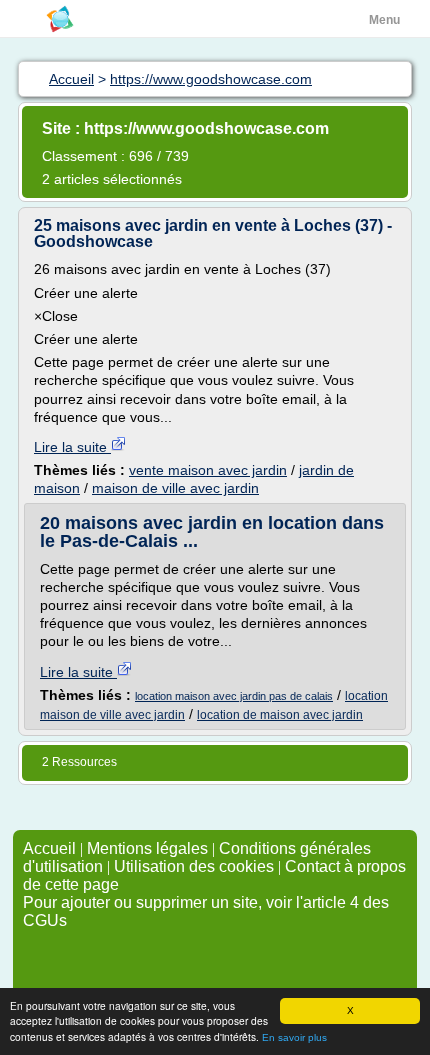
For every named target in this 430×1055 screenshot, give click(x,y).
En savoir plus (294, 1037)
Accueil (49, 848)
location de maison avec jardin (280, 715)
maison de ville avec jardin (175, 488)
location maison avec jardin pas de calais (234, 696)
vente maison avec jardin (208, 470)
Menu (384, 20)
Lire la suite (72, 447)
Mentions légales (147, 848)
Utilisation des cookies (194, 866)
